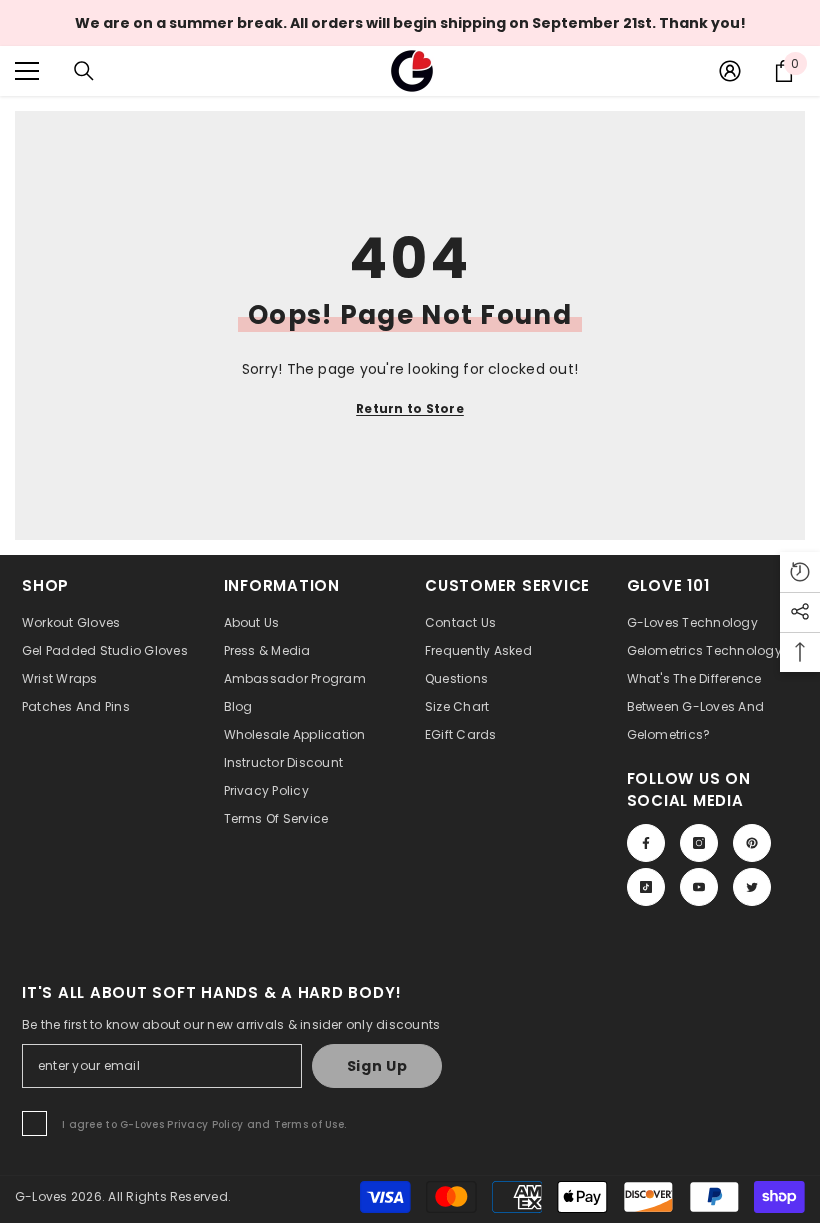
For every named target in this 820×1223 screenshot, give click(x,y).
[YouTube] (699, 887)
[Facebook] (646, 843)
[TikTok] (646, 887)
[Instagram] (699, 843)
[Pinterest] (752, 843)
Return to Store (410, 408)
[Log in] (730, 71)
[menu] (27, 71)
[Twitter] (752, 887)
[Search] (84, 71)
